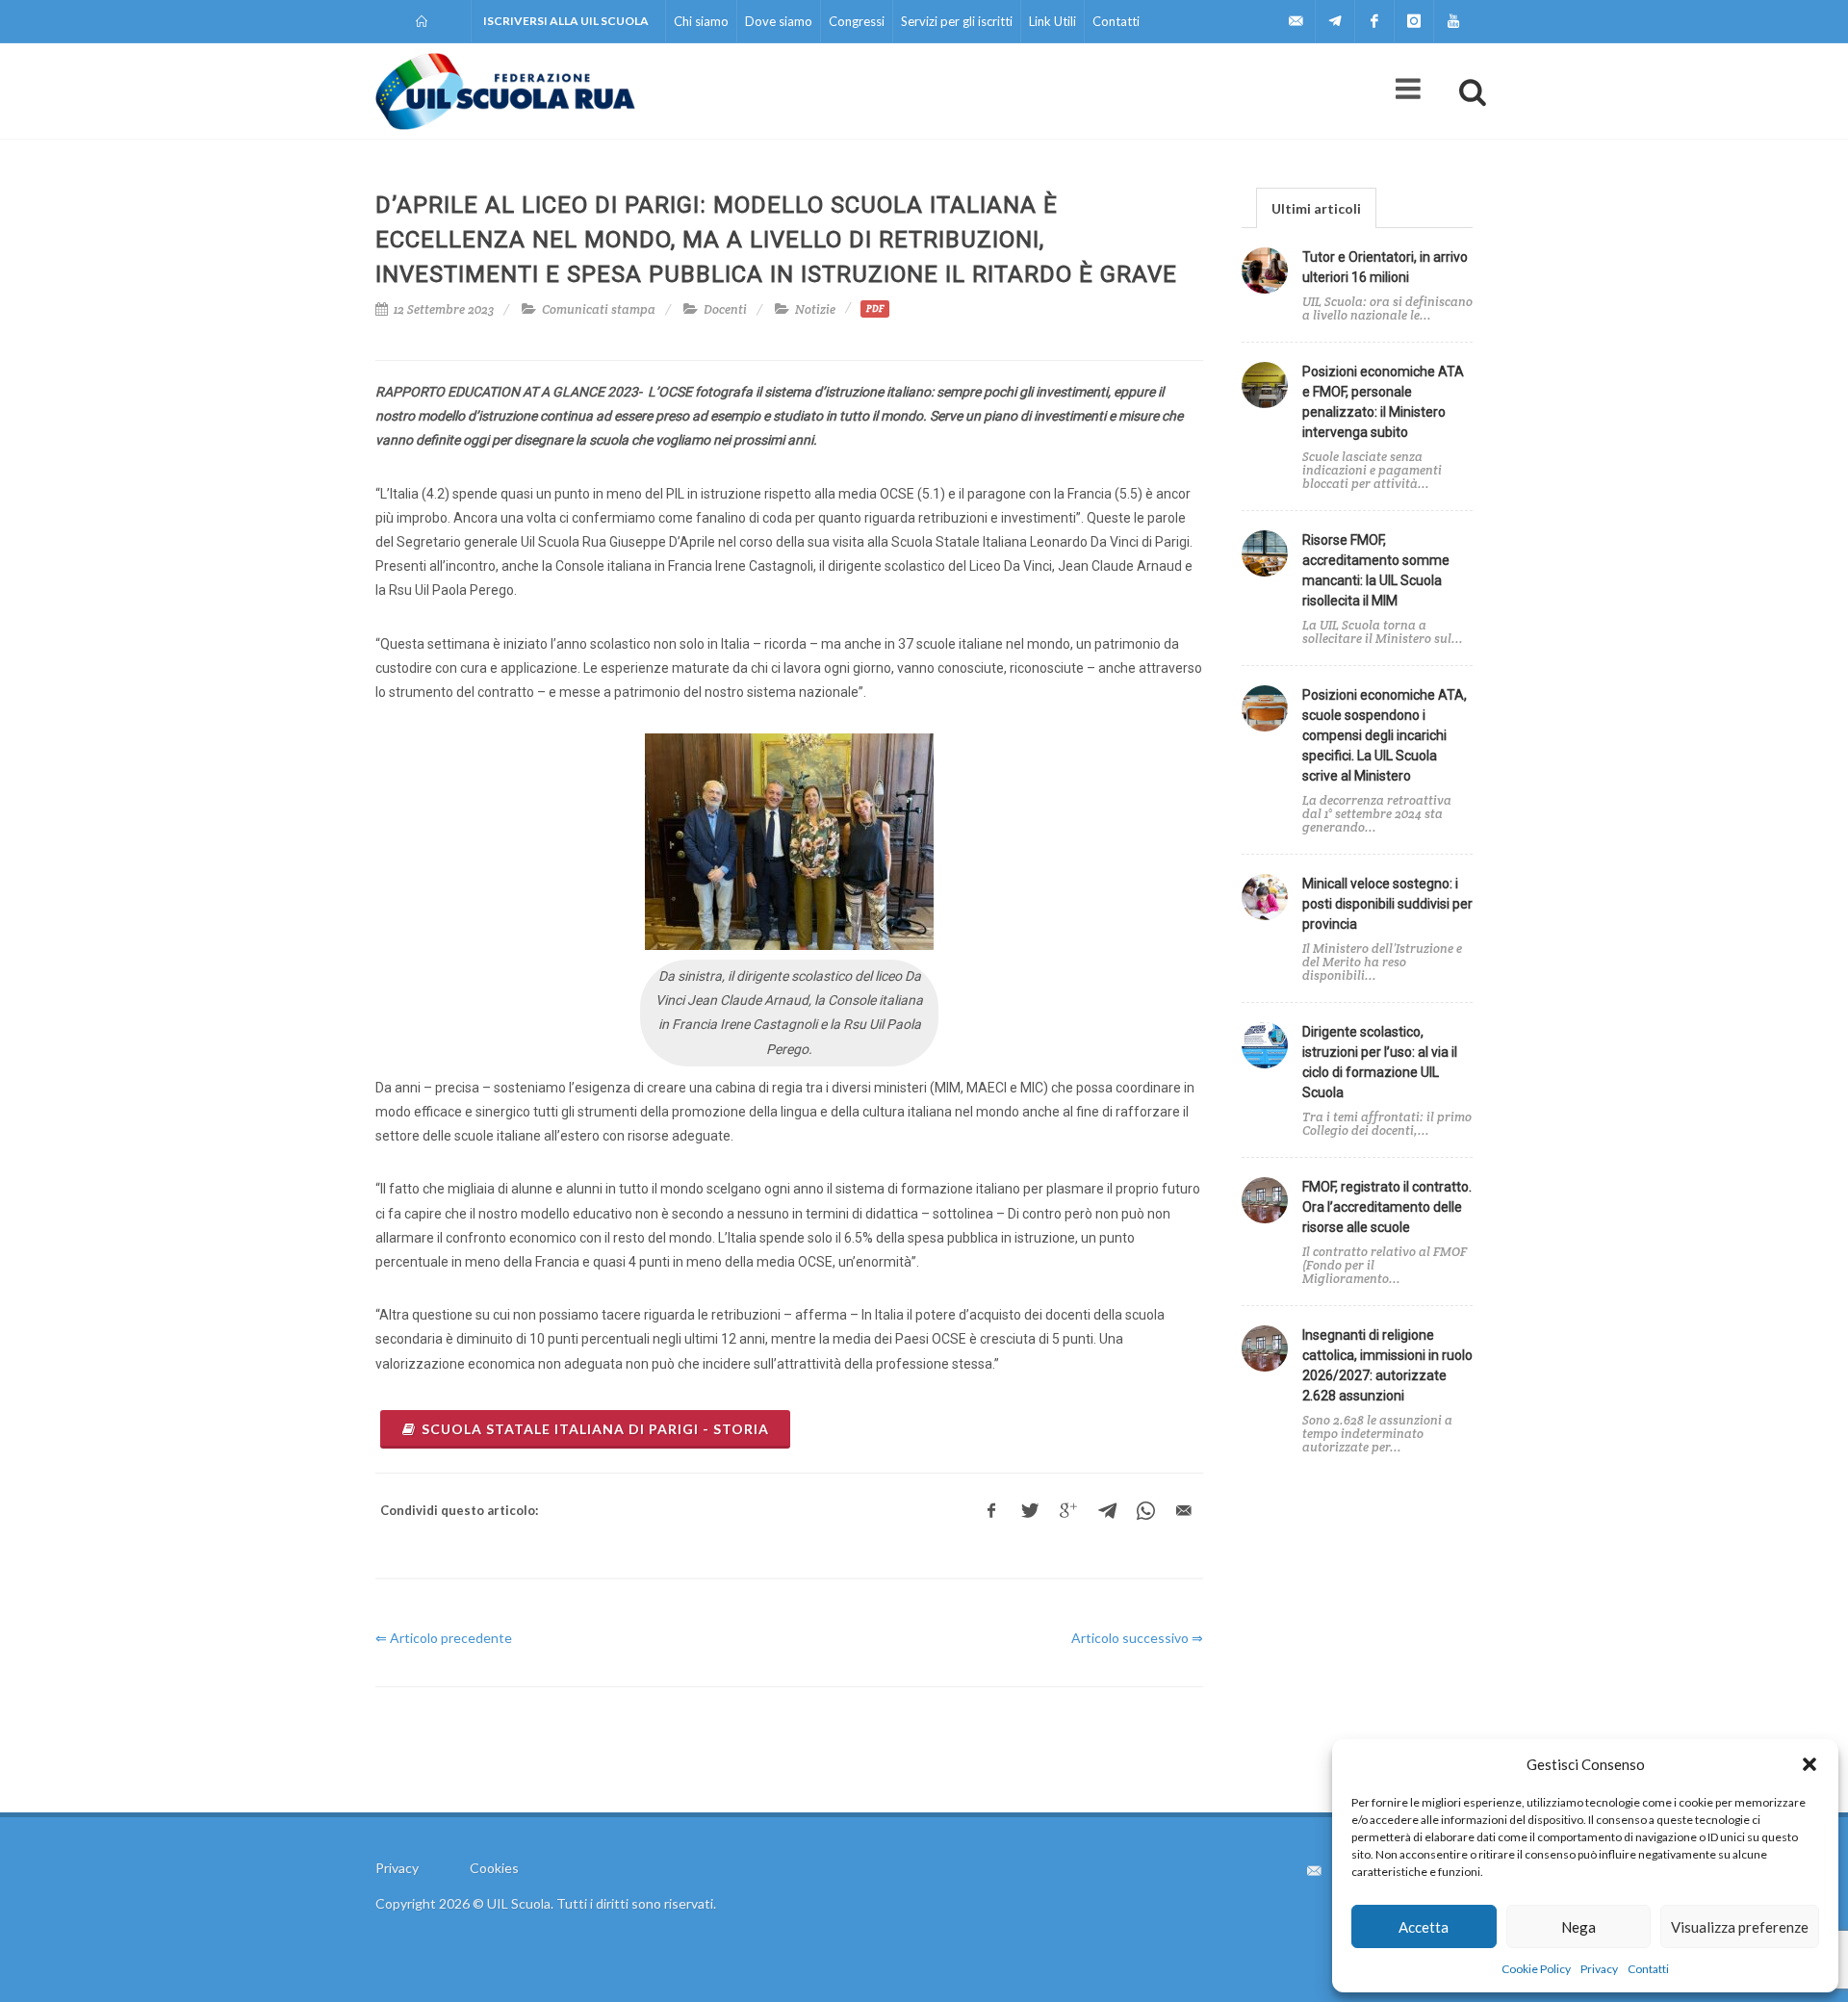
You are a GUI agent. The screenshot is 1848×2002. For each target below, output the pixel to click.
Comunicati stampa (599, 309)
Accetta (1424, 1927)
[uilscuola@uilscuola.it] (1296, 21)
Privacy (1599, 1969)
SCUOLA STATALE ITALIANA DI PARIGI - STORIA (595, 1429)
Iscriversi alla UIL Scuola (566, 21)
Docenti (725, 309)
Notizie (815, 309)
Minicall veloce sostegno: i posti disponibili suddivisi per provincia (1387, 904)
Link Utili (1052, 21)
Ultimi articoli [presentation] (1316, 208)
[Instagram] (1414, 21)
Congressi (857, 21)
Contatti (1648, 1969)
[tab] (1316, 207)
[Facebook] (1374, 21)
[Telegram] (1335, 21)
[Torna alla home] (423, 21)
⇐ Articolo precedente (444, 1638)
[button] (1809, 1764)
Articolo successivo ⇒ (1137, 1638)
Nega (1578, 1927)
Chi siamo (701, 21)
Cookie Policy (1536, 1969)
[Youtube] (1453, 21)
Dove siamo (779, 21)
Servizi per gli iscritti (957, 21)
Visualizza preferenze (1740, 1927)
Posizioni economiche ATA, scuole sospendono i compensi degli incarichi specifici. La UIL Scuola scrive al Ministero (1385, 735)
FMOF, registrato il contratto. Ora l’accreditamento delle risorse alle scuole (1387, 1207)
